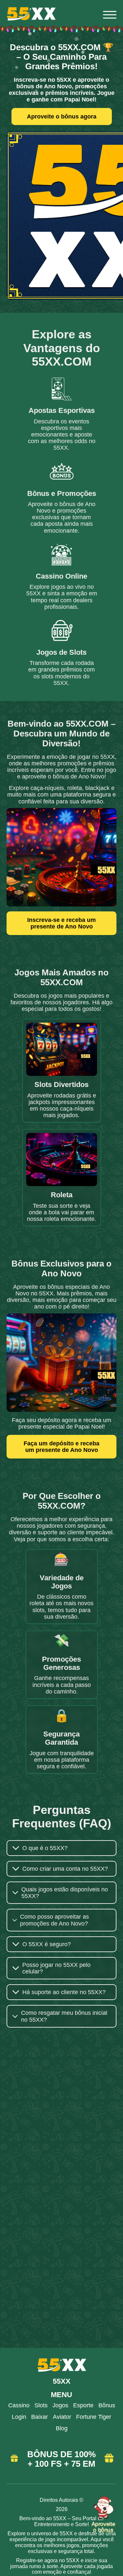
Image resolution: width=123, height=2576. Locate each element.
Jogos (60, 2405)
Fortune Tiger (94, 2417)
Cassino (19, 2405)
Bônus (107, 2405)
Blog (62, 2428)
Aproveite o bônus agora (62, 116)
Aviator (62, 2417)
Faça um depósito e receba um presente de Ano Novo (61, 1447)
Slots (41, 2405)
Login (19, 2417)
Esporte (83, 2405)
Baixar (40, 2417)
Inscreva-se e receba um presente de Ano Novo (61, 923)
